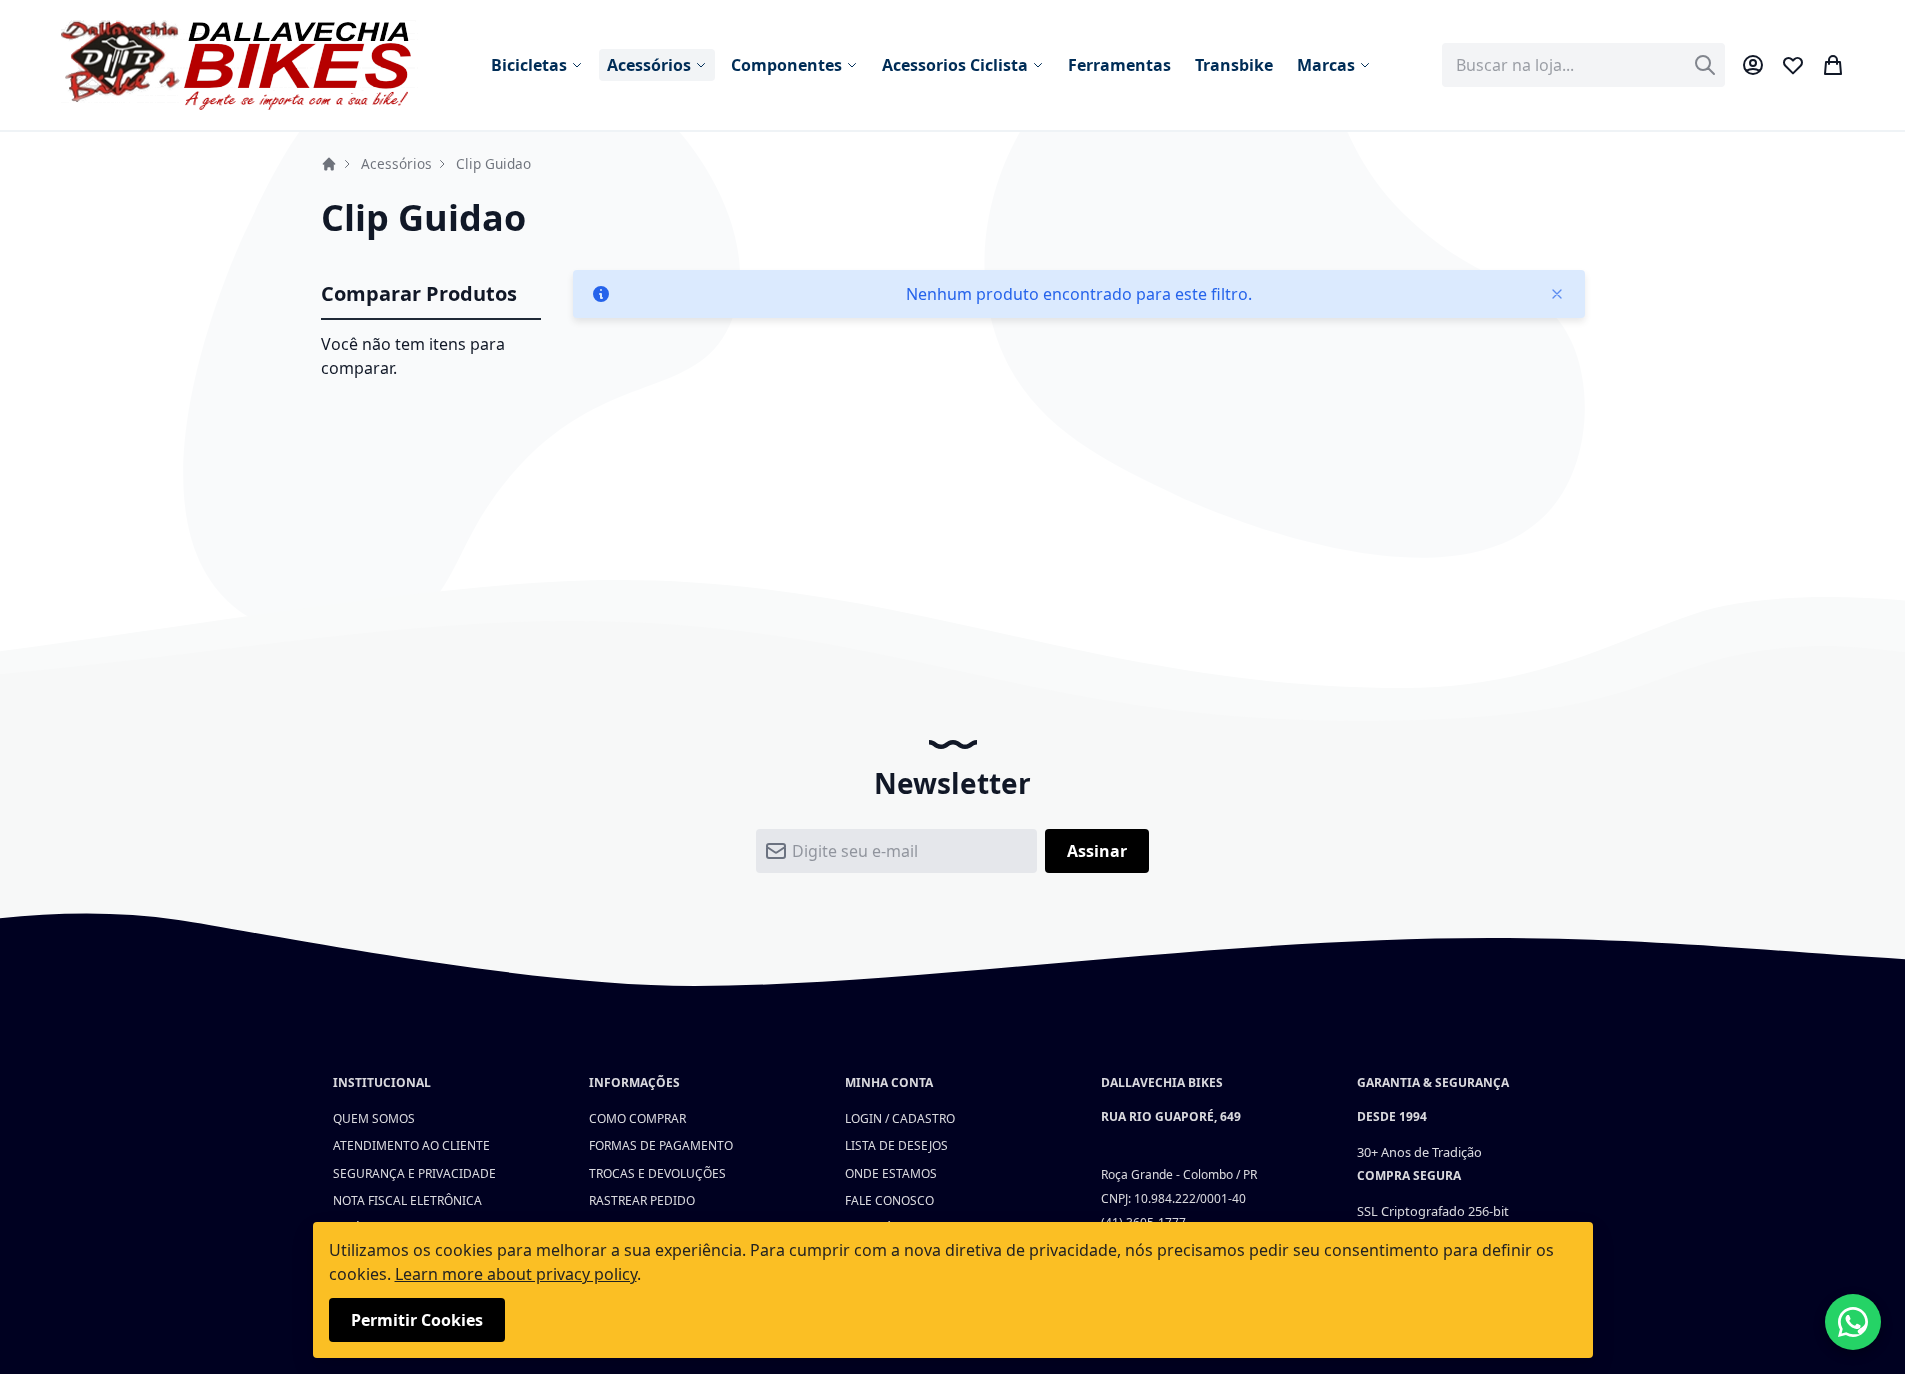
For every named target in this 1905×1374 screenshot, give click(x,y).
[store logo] (240, 65)
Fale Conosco (889, 1200)
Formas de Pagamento (661, 1145)
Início (329, 164)
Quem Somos (374, 1118)
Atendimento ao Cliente (411, 1145)
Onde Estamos (891, 1173)
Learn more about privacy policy (516, 1274)
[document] (953, 1290)
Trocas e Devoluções (657, 1173)
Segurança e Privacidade (414, 1173)
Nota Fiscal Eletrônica (407, 1200)
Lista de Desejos (896, 1145)
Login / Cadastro (900, 1118)
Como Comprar (637, 1118)
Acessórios (396, 163)
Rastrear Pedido (642, 1200)
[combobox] (1583, 65)
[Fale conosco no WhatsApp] (1853, 1322)
